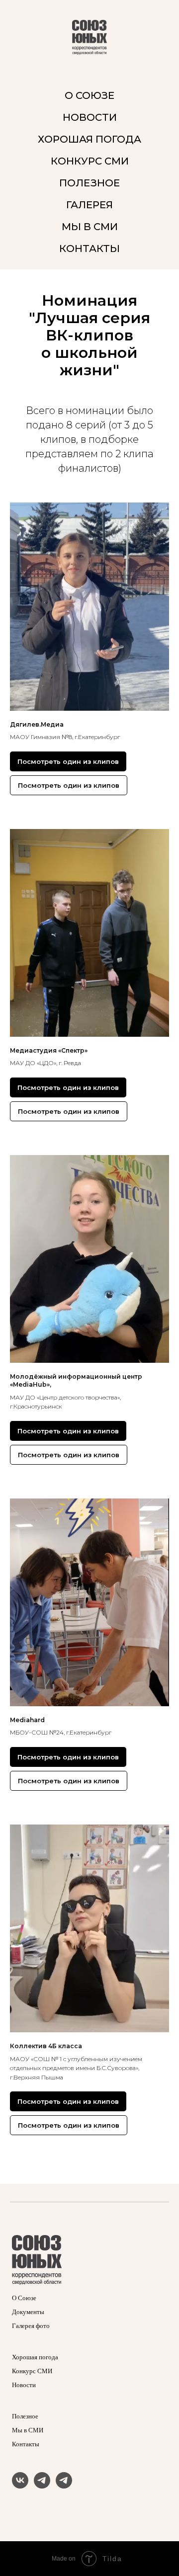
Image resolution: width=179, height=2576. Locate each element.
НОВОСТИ (90, 117)
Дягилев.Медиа (37, 724)
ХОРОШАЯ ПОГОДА (89, 139)
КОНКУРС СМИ (90, 161)
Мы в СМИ (28, 2430)
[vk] (20, 2486)
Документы (28, 2312)
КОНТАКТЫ (89, 249)
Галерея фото (31, 2326)
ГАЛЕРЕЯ (89, 205)
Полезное (25, 2416)
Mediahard (27, 1720)
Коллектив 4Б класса (46, 2046)
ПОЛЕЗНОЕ (89, 183)
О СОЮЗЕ (89, 95)
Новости (24, 2385)
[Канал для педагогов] (64, 2486)
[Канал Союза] (42, 2486)
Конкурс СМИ (32, 2371)
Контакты (26, 2444)
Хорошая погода (35, 2357)
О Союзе (24, 2298)
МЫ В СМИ (90, 227)
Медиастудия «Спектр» (49, 1050)
